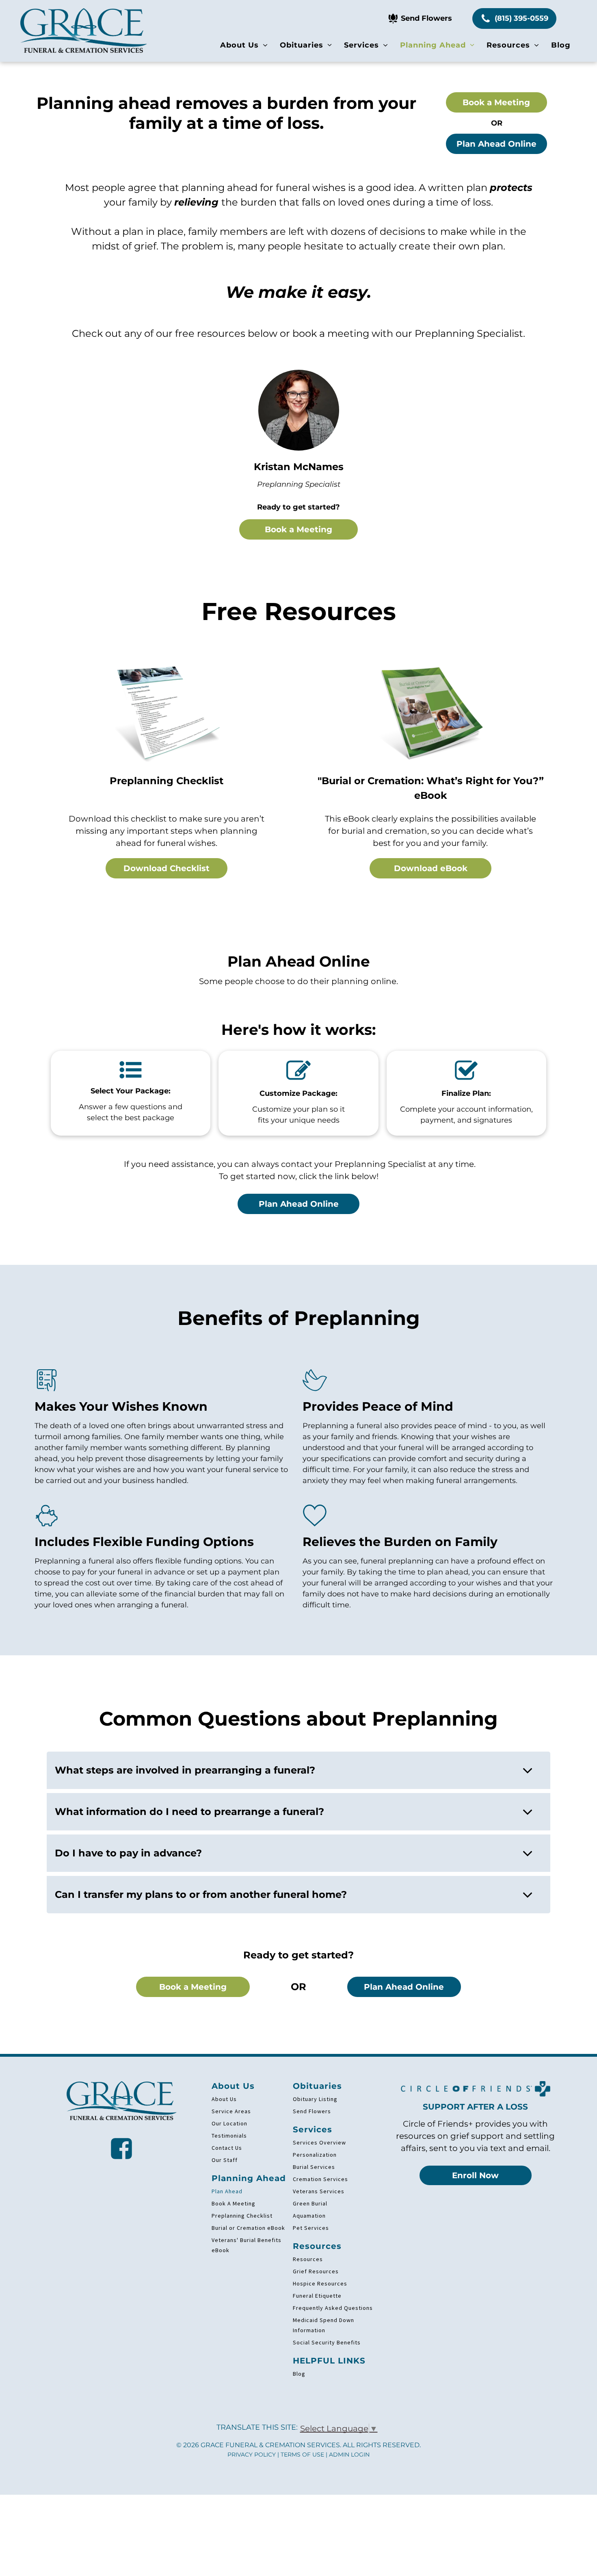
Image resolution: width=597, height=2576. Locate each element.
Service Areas (231, 2111)
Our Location (229, 2123)
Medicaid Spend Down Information (323, 2325)
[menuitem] (244, 45)
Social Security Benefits (327, 2342)
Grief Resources (316, 2271)
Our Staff (225, 2160)
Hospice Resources (320, 2283)
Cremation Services (320, 2179)
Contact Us (227, 2148)
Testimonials (229, 2136)
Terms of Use (302, 2455)
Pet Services (311, 2228)
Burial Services (314, 2167)
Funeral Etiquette (317, 2296)
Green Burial (310, 2203)
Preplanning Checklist (242, 2216)
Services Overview (319, 2142)
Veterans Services (319, 2191)
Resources (308, 2259)
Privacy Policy (252, 2455)
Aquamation (309, 2216)
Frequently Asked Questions (333, 2308)
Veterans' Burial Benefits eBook (247, 2245)
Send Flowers (312, 2111)
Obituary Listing (315, 2099)
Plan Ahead (227, 2191)
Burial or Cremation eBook (248, 2228)
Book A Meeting (234, 2203)
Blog (299, 2374)
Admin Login (349, 2455)
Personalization (315, 2155)
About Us (224, 2099)
